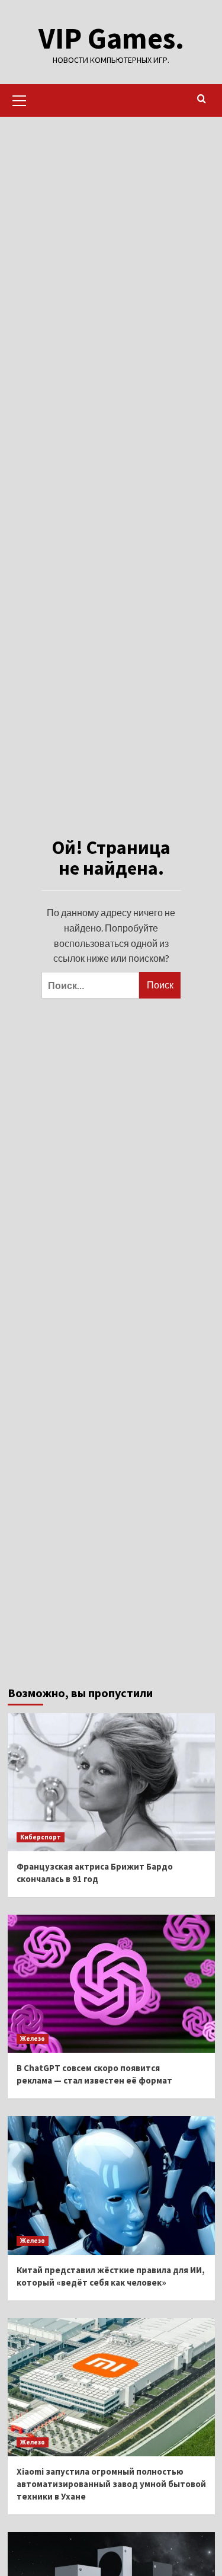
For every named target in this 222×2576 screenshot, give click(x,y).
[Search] (202, 99)
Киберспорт (41, 1837)
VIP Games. (111, 38)
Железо (33, 2039)
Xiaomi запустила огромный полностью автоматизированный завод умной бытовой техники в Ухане (111, 2484)
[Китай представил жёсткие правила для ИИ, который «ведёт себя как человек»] (111, 2185)
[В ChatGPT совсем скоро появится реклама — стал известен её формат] (111, 1984)
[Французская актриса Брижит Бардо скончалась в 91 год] (111, 1782)
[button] (20, 99)
